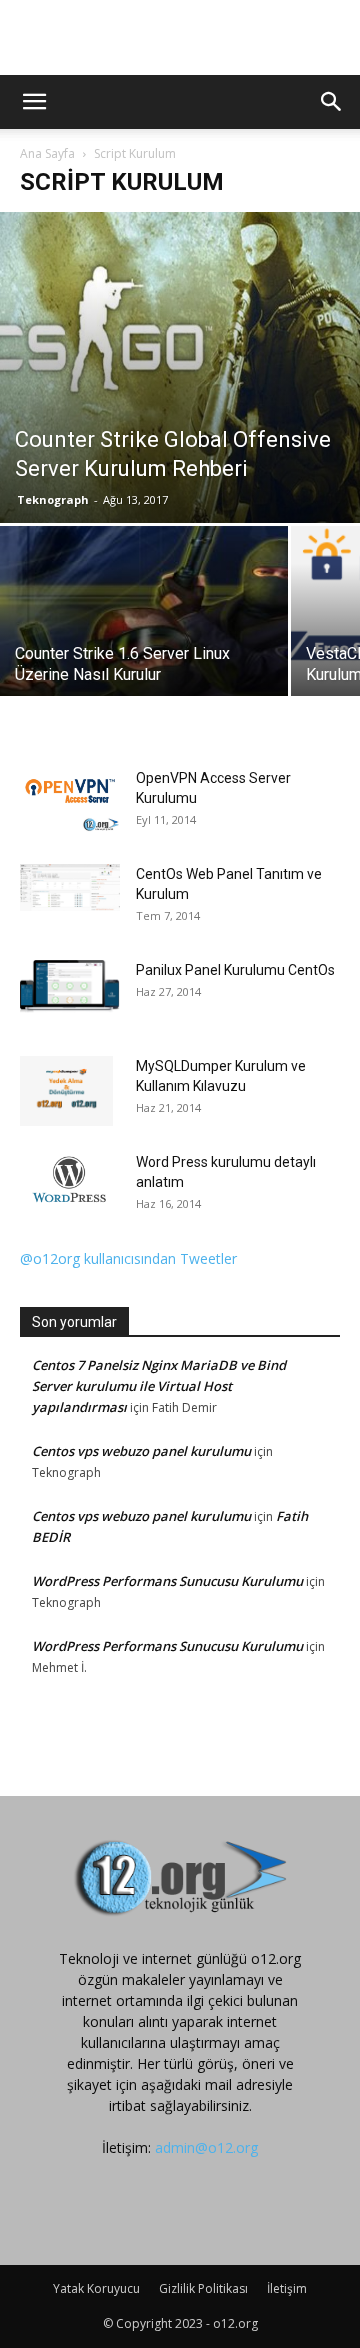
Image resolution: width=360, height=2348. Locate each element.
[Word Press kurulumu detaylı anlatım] (70, 1181)
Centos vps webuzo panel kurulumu (141, 1451)
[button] (34, 102)
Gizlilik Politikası (203, 2288)
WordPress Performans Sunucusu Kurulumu (167, 1581)
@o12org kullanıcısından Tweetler (128, 1258)
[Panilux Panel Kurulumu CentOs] (70, 986)
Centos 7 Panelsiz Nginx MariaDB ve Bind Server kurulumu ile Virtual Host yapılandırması (159, 1386)
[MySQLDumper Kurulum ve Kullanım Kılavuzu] (66, 1091)
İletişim (287, 2288)
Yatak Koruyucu (96, 2288)
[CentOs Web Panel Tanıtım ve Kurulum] (70, 887)
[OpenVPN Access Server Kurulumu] (70, 800)
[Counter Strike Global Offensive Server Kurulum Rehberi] (180, 367)
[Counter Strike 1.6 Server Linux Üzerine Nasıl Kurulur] (144, 633)
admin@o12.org (206, 2147)
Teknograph (53, 499)
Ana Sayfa (47, 153)
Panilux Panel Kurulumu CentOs (235, 970)
